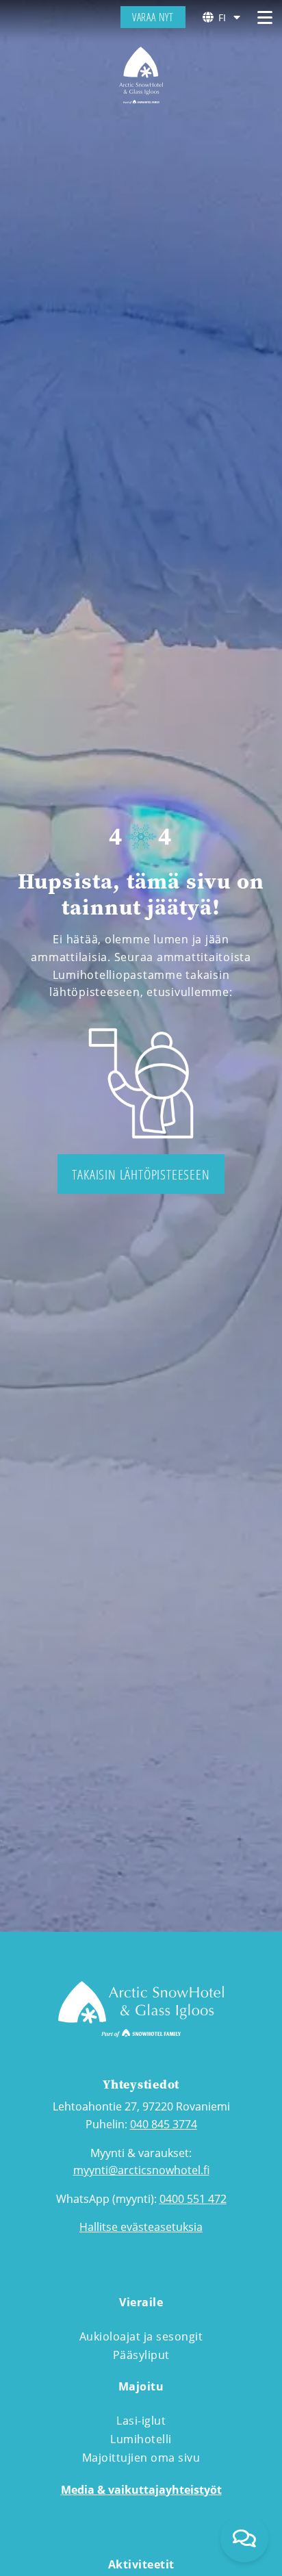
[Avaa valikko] (265, 17)
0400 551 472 (193, 2199)
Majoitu (141, 2386)
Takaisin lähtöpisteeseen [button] (141, 1174)
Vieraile (141, 2302)
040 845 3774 (164, 2124)
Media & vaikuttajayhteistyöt (141, 2490)
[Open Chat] (244, 2538)
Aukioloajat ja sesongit (141, 2336)
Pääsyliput (141, 2355)
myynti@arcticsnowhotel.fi (141, 2170)
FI (222, 17)
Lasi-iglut (141, 2421)
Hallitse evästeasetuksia (141, 2227)
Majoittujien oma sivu (141, 2458)
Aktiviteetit (141, 2564)
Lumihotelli (141, 2439)
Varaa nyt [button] (153, 17)
